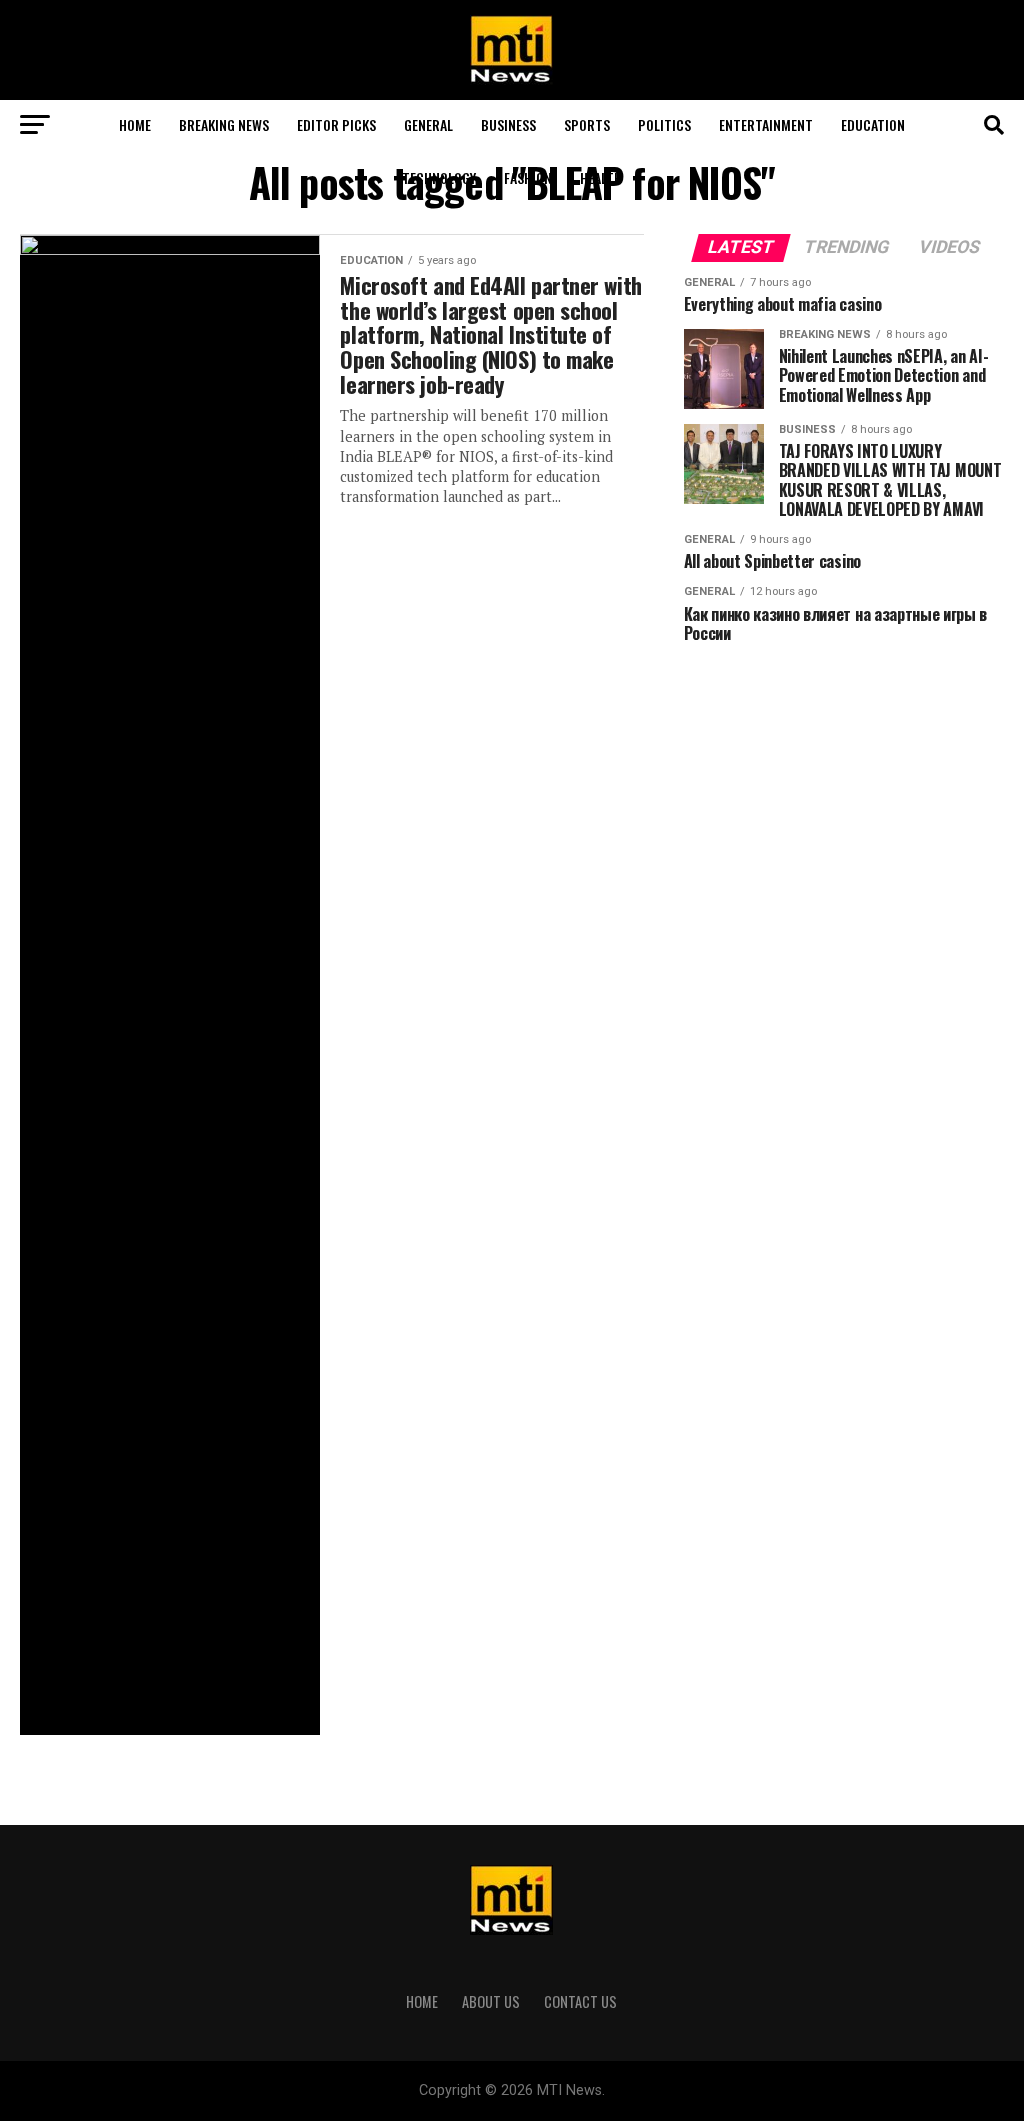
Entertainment (766, 124)
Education (873, 124)
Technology (439, 177)
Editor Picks (336, 124)
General (428, 124)
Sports (587, 124)
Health (601, 177)
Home (135, 124)
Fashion (528, 177)
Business (508, 124)
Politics (664, 124)
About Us (491, 2001)
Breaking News (224, 124)
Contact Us (580, 2001)
